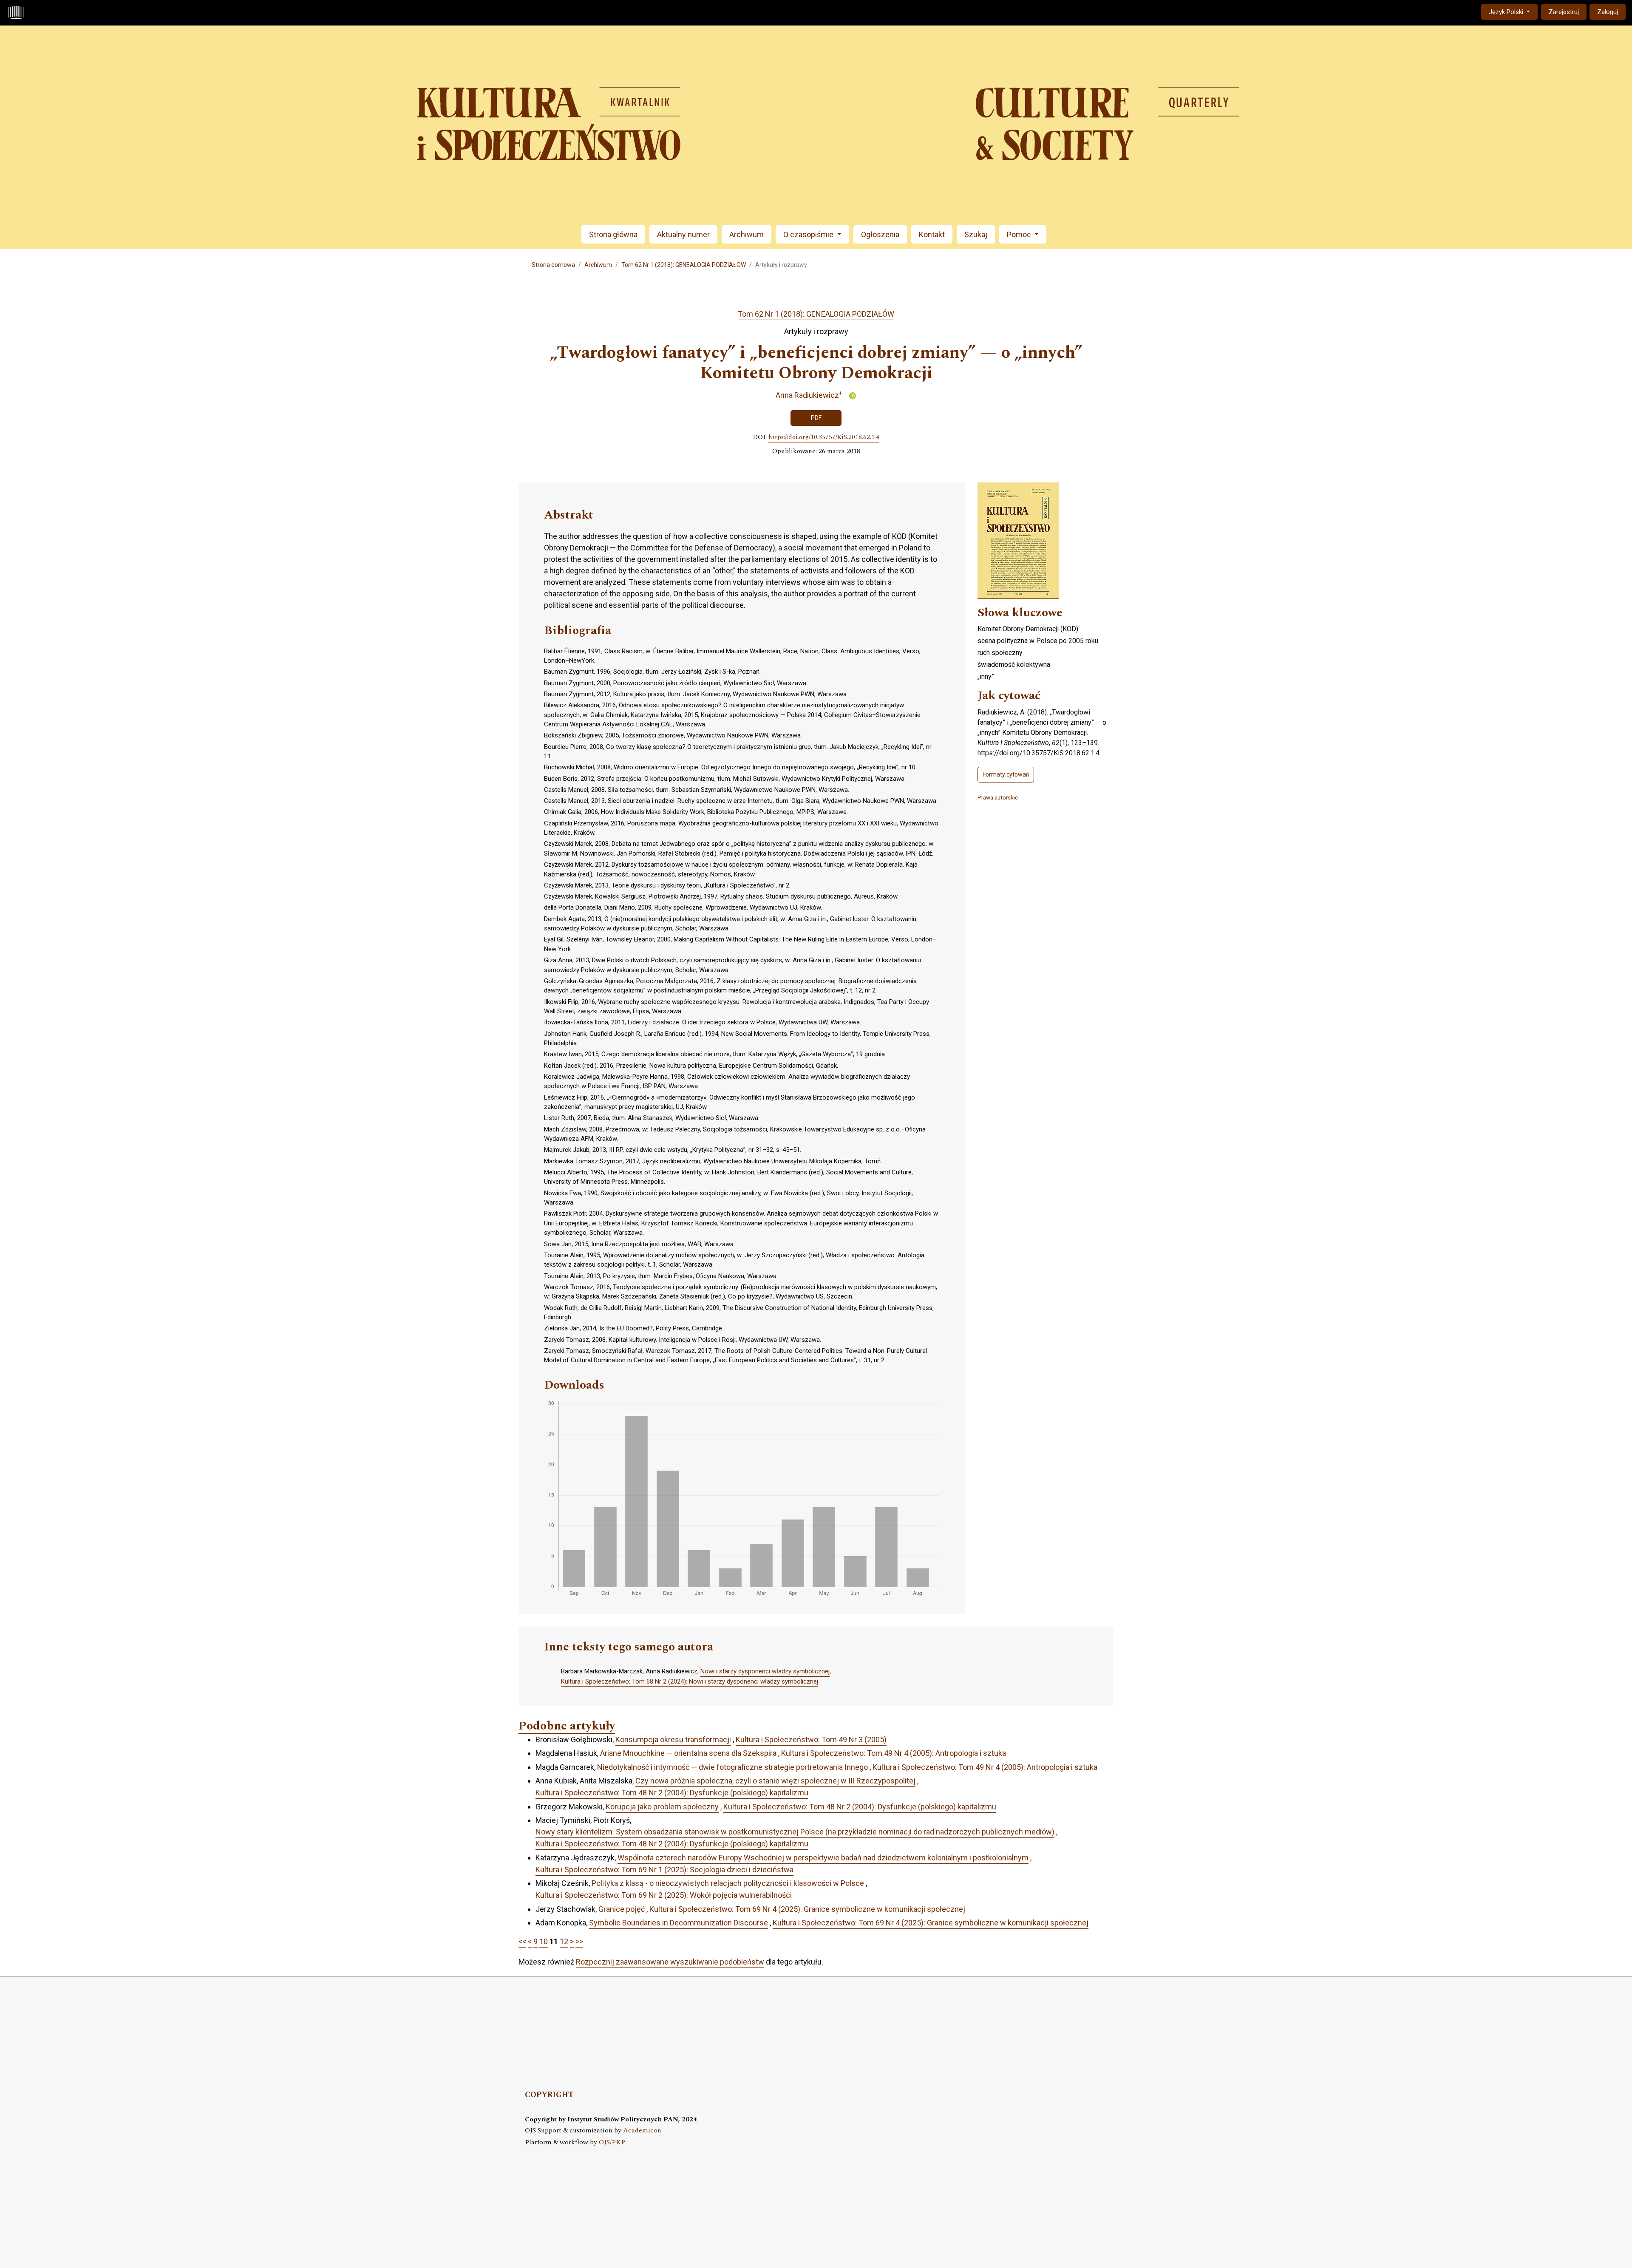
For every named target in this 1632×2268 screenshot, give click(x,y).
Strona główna (613, 234)
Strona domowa (553, 265)
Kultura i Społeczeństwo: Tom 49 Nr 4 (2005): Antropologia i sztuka (894, 1753)
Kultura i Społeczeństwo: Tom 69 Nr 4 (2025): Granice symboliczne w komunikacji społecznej (807, 1909)
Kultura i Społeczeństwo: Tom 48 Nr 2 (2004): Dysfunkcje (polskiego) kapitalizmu (672, 1793)
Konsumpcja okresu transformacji (673, 1739)
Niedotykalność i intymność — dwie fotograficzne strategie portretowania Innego (732, 1767)
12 (564, 1941)
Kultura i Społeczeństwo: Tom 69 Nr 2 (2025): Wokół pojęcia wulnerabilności (664, 1895)
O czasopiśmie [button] (809, 234)
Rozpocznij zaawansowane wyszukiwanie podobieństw (670, 1962)
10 (544, 1941)
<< (522, 1941)
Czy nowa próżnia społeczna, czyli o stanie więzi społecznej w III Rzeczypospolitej (775, 1781)
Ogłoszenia (880, 234)
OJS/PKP (612, 2142)
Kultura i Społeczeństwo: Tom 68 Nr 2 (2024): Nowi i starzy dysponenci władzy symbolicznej (690, 1681)
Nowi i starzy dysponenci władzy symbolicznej (765, 1671)
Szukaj (976, 234)
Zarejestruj (1564, 12)
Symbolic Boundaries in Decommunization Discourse (679, 1923)
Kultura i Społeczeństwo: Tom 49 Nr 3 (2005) (811, 1739)
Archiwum (747, 234)
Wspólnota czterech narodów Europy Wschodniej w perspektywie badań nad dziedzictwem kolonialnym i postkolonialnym (823, 1858)
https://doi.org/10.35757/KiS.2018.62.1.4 (824, 437)
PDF (816, 418)
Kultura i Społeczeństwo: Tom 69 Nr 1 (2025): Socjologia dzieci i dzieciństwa (664, 1870)
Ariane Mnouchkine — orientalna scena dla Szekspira (688, 1753)
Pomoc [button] (1020, 234)
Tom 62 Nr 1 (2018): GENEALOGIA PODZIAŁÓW (684, 265)
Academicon (642, 2131)
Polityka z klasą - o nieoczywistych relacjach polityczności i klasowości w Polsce (728, 1883)
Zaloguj (1608, 12)
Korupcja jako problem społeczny (662, 1807)
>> (579, 1941)
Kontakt (932, 234)
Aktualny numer (683, 234)
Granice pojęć (622, 1909)
